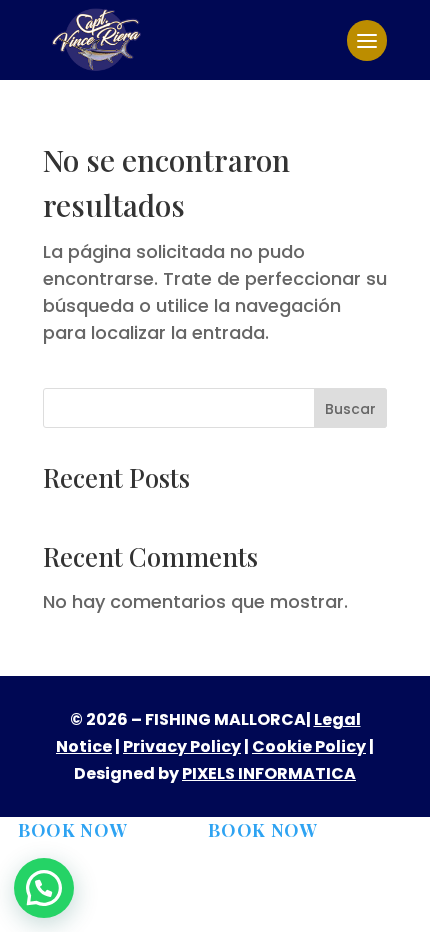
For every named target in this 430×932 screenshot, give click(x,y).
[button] (44, 888)
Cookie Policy (309, 746)
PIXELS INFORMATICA (269, 773)
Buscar (350, 409)
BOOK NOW (73, 830)
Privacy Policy (182, 746)
